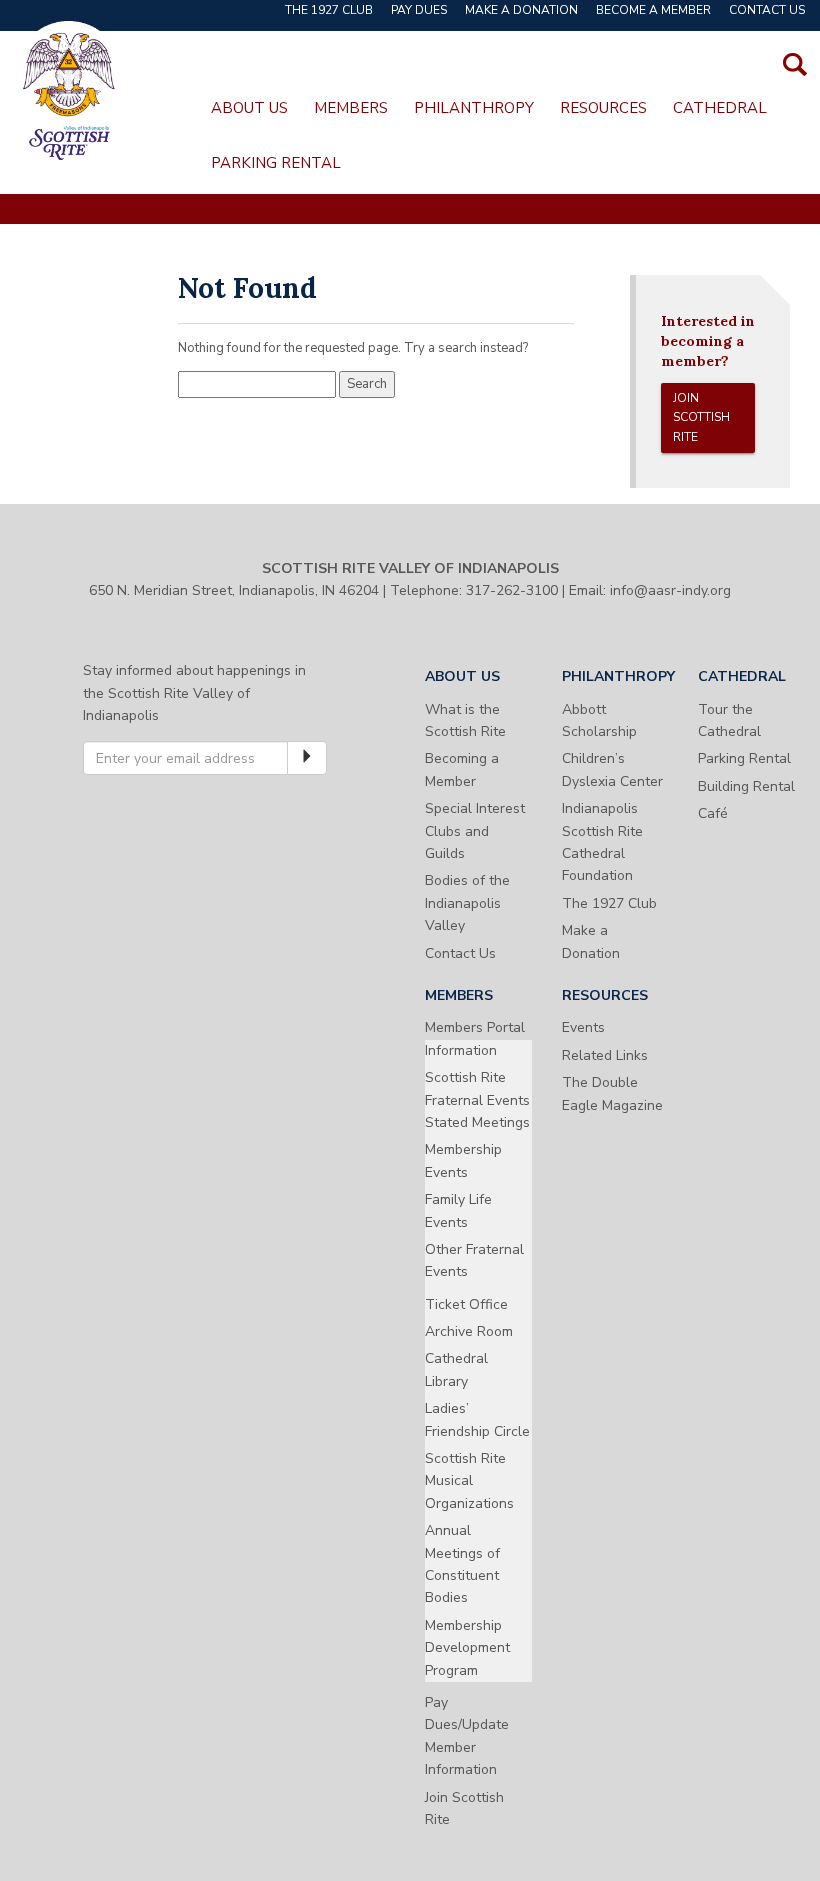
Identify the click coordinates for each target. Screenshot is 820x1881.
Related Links (605, 1055)
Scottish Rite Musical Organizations (469, 1481)
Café (713, 813)
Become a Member (653, 10)
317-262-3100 (512, 590)
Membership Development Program (467, 1648)
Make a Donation (521, 10)
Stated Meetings (477, 1122)
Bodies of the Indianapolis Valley (467, 903)
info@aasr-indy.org (670, 590)
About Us (249, 108)
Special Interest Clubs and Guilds (475, 831)
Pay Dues (419, 10)
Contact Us (767, 10)
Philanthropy (474, 108)
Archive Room (469, 1331)
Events (583, 1027)
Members (351, 108)
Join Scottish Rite (701, 417)
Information (461, 1050)
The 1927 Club (329, 10)
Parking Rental (276, 163)
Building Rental (746, 786)
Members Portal (475, 1027)
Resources (603, 108)
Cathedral (720, 108)
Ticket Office (466, 1304)
